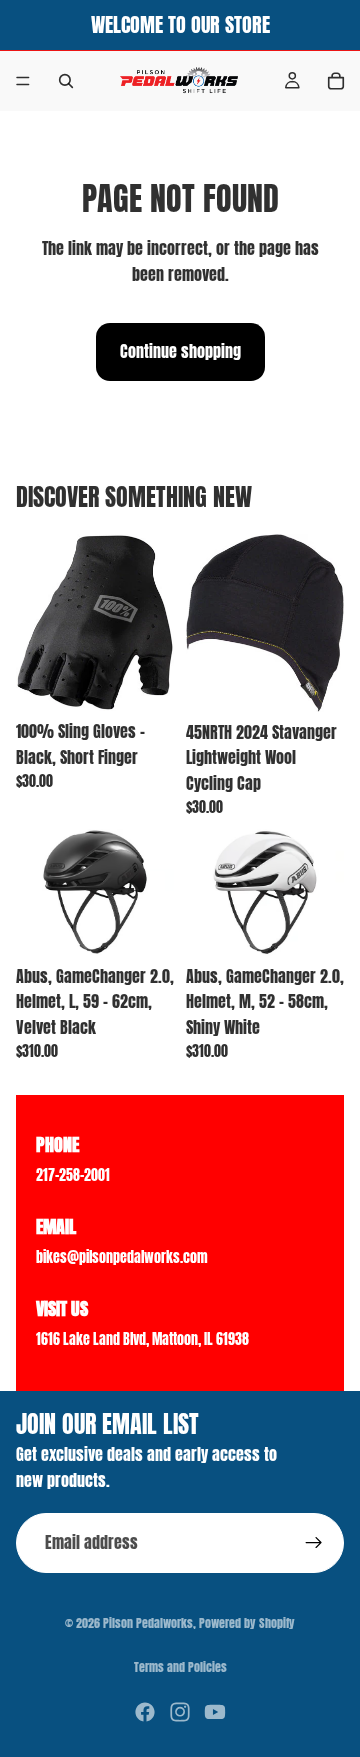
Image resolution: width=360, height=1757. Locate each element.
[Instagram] (180, 1712)
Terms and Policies (180, 1667)
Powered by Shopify (247, 1623)
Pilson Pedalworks (148, 1623)
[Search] (66, 81)
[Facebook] (145, 1712)
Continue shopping (180, 351)
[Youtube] (215, 1712)
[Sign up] (314, 1543)
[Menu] (23, 81)
